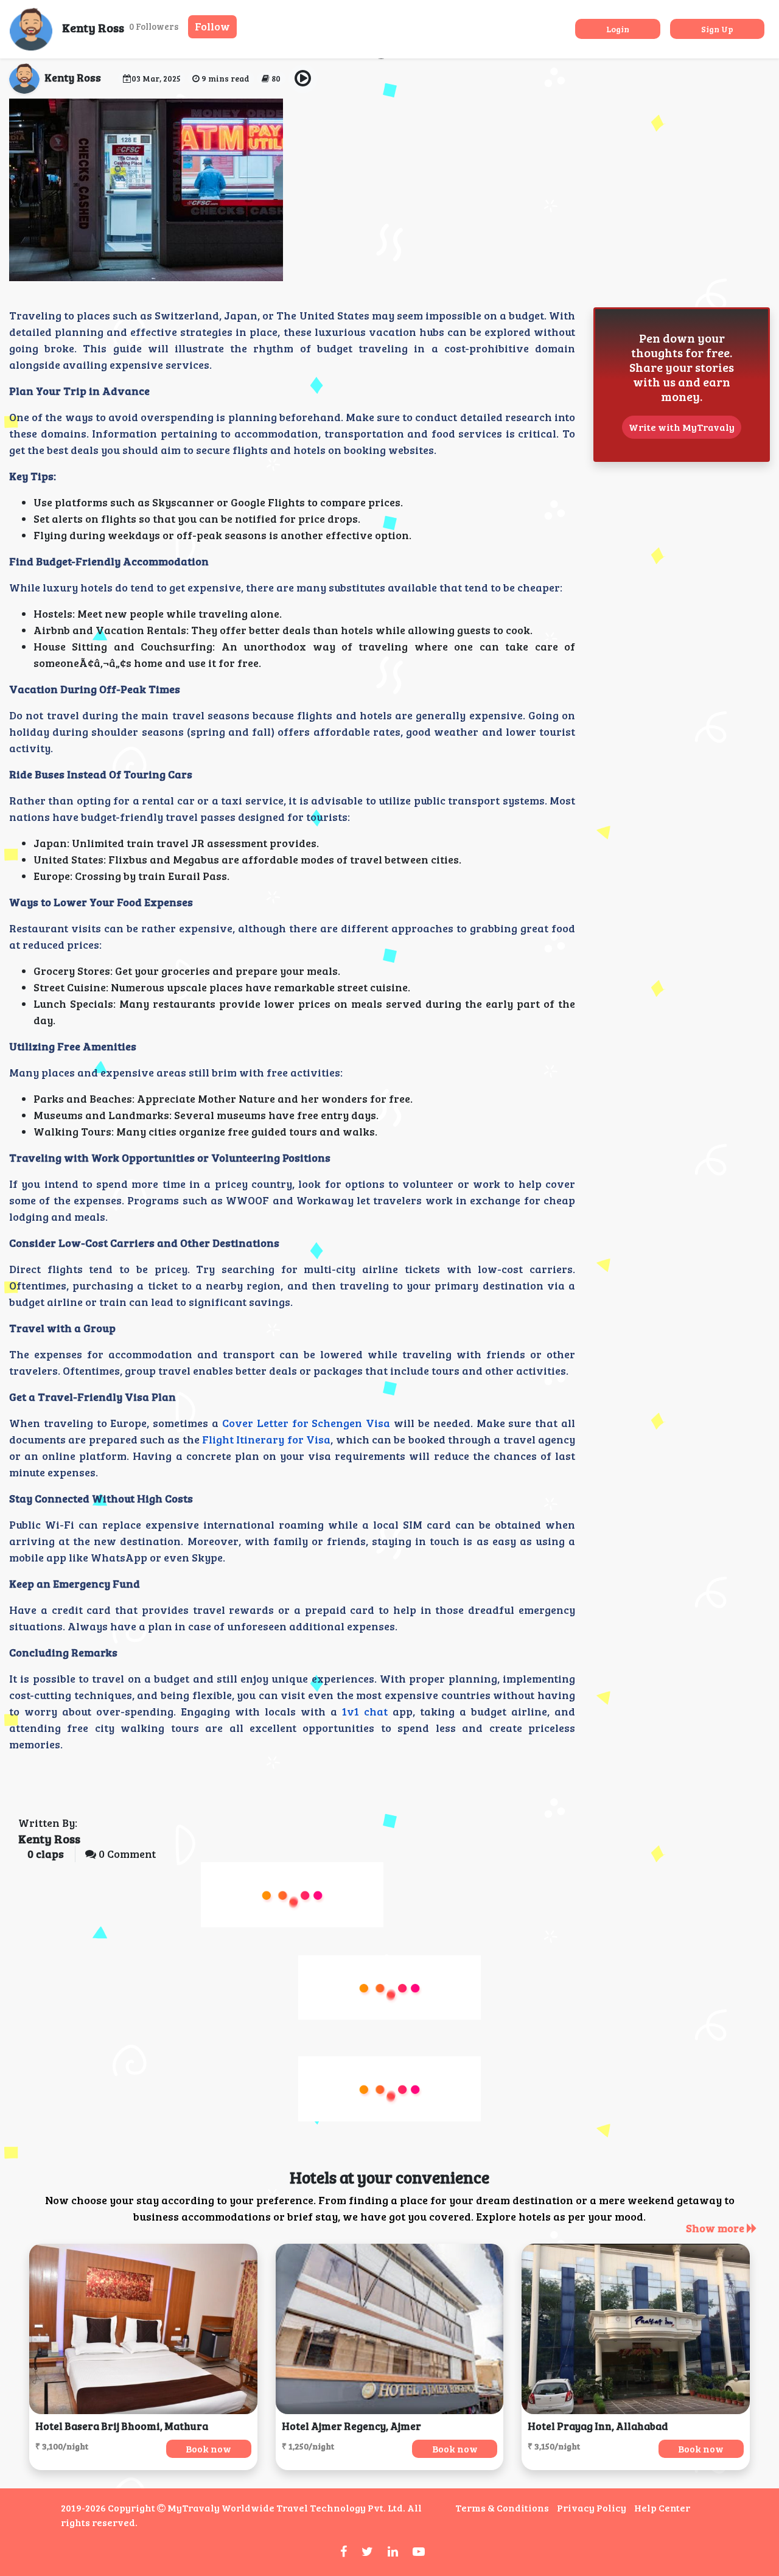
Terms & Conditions (502, 2508)
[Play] (303, 79)
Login (618, 29)
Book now (208, 2449)
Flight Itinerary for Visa (266, 1439)
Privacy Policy (592, 2508)
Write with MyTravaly (682, 427)
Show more (716, 2228)
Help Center (662, 2508)
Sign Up (717, 29)
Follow (212, 26)
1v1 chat (365, 1711)
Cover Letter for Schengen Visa (306, 1423)
